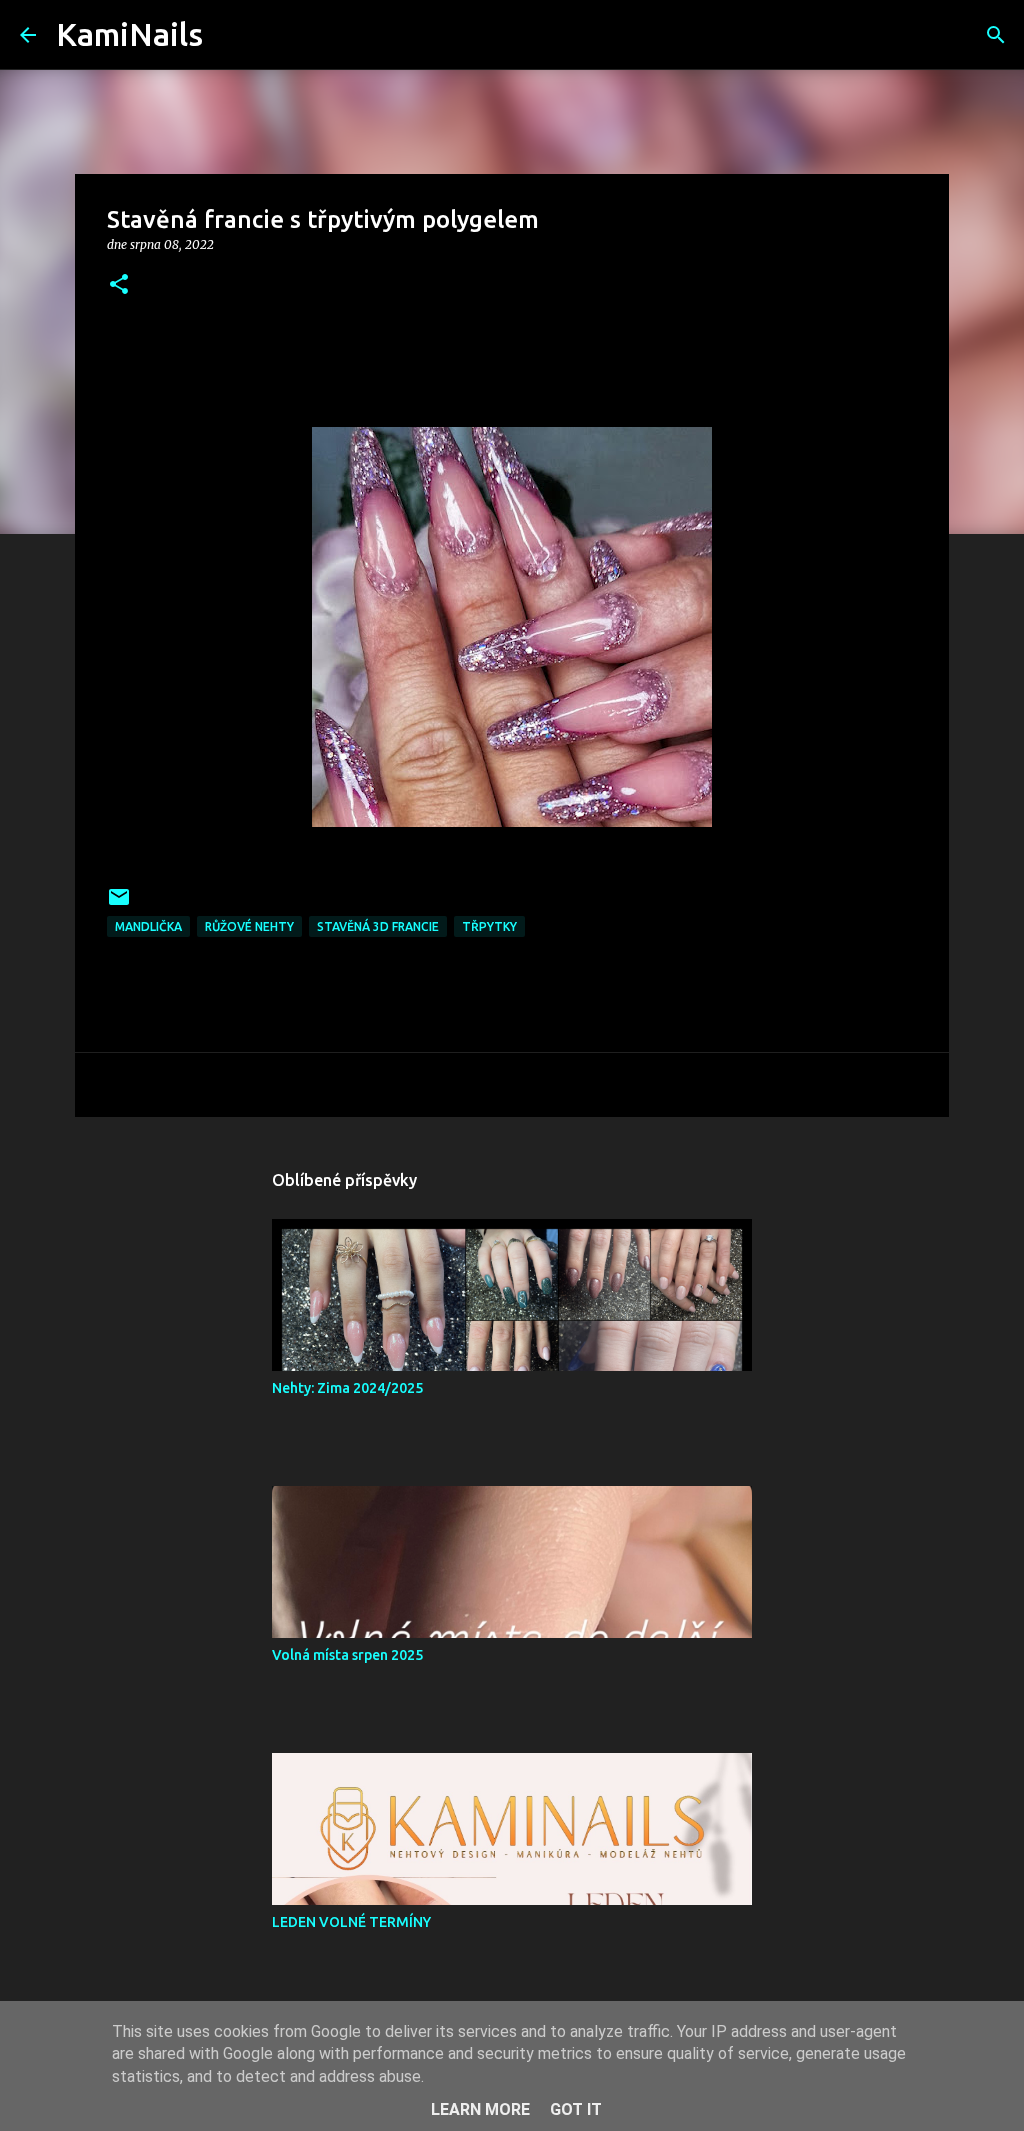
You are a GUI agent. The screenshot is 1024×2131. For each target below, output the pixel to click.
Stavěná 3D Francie (378, 926)
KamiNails (129, 34)
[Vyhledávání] (231, 35)
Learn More (480, 2109)
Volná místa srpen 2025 (347, 1655)
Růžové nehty (249, 926)
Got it (576, 2109)
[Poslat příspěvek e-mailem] (119, 904)
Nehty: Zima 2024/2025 (347, 1388)
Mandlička (148, 926)
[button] (119, 285)
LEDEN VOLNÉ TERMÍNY (351, 1922)
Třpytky (489, 926)
